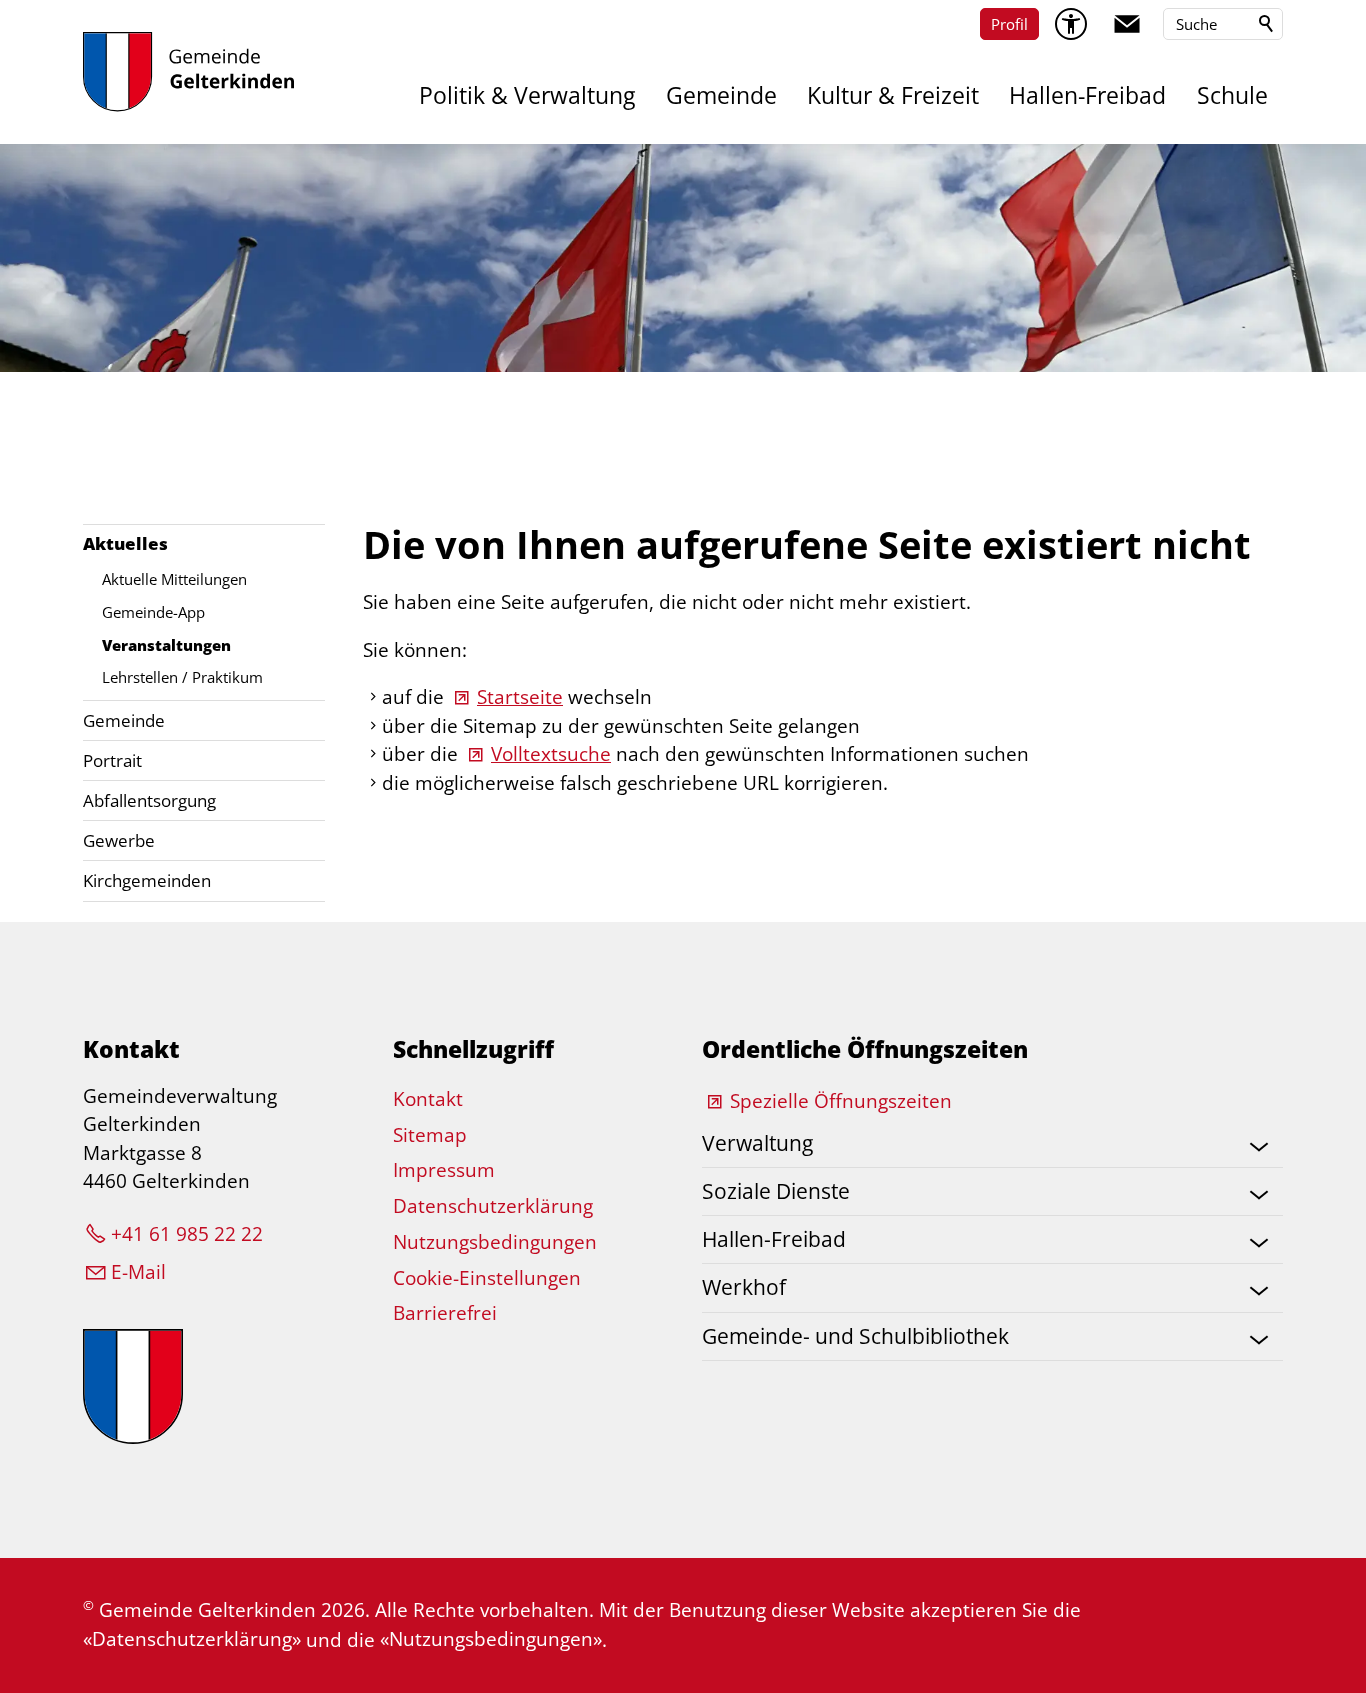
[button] (1127, 24)
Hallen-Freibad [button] (774, 1239)
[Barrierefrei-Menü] (1071, 24)
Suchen (1267, 24)
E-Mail (138, 1272)
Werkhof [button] (744, 1287)
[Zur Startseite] (188, 72)
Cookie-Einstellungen (487, 1278)
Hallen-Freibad (1087, 95)
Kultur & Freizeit (893, 95)
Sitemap (430, 1135)
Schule (1232, 95)
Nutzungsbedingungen (495, 1242)
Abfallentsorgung (149, 800)
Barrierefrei (445, 1313)
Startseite (520, 697)
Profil (1009, 24)
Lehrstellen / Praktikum (182, 677)
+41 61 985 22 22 (187, 1234)
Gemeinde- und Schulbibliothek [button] (855, 1336)
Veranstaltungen (166, 645)
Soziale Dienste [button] (776, 1191)
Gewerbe (119, 840)
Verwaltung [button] (757, 1143)
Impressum (444, 1170)
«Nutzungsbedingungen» (491, 1639)
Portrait (112, 760)
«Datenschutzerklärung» (192, 1639)
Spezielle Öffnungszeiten (841, 1101)
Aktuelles (125, 543)
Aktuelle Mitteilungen (174, 579)
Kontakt (428, 1099)
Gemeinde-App (153, 612)
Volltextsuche (551, 754)
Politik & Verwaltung (527, 95)
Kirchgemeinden (147, 880)
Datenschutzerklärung (493, 1206)
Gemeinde (721, 95)
